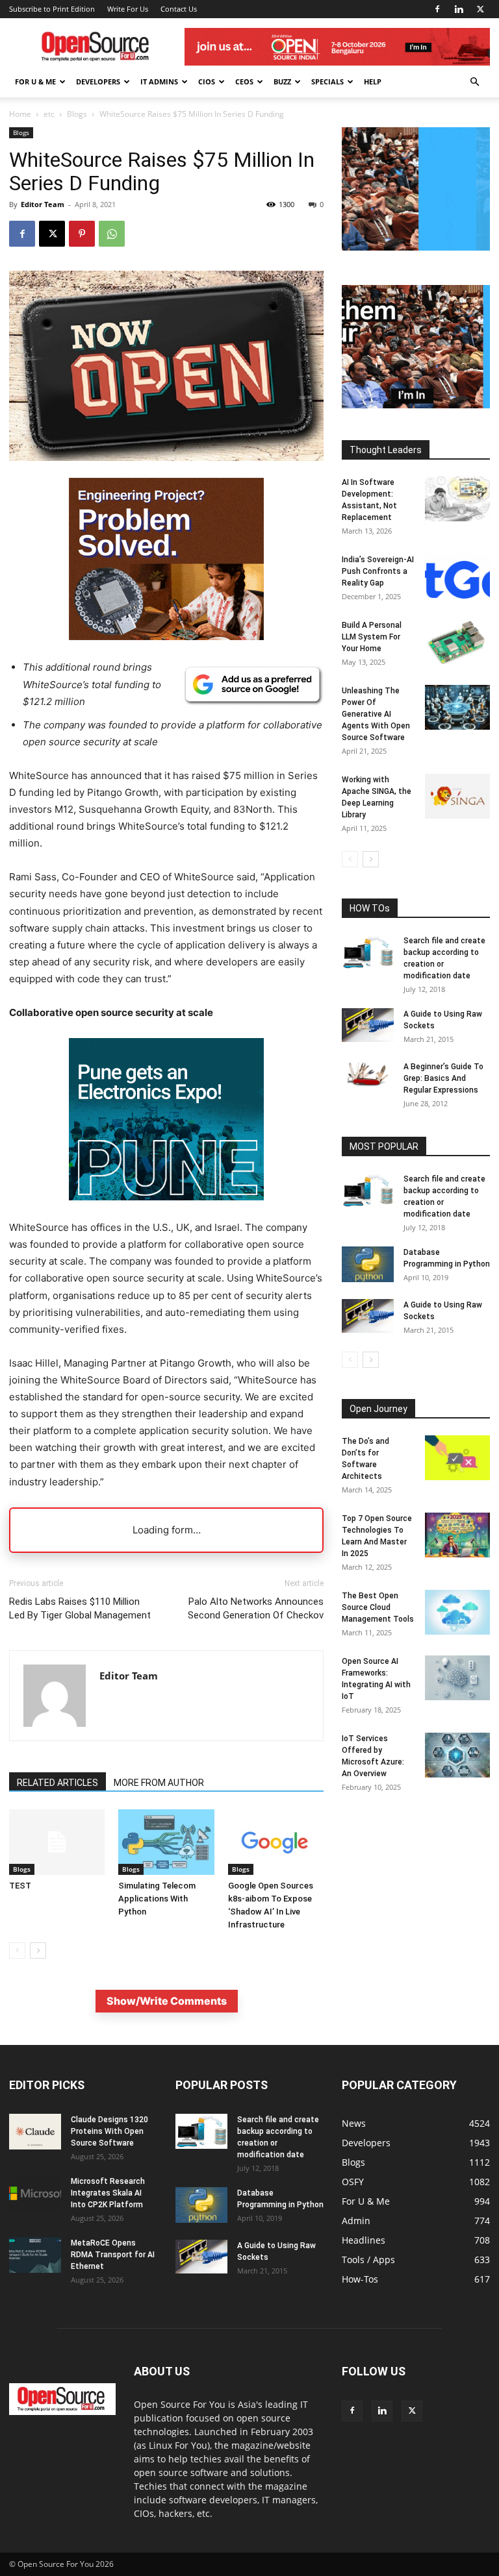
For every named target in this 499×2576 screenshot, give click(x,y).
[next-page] (38, 1951)
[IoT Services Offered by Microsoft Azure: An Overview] (457, 1755)
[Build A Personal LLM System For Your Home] (457, 642)
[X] (480, 9)
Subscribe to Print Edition (52, 9)
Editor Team (43, 204)
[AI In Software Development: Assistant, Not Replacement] (457, 499)
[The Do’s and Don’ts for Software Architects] (457, 1458)
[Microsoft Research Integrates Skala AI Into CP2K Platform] (35, 2193)
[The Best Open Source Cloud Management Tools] (457, 1612)
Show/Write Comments (167, 2001)
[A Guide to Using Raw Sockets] (368, 1025)
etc (49, 114)
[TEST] (57, 1842)
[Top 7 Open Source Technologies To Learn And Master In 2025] (457, 1535)
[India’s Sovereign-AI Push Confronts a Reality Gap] (457, 576)
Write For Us (128, 9)
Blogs (77, 114)
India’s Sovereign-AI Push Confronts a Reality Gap (378, 571)
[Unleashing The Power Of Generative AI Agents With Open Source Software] (457, 707)
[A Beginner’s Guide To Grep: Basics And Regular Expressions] (368, 1074)
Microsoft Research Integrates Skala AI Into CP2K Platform (108, 2193)
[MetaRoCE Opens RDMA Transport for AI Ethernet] (35, 2255)
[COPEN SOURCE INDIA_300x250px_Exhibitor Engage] (416, 247)
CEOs (244, 81)
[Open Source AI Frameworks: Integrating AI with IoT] (457, 1678)
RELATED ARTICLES (58, 1783)
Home (20, 114)
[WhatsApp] (112, 234)
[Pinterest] (82, 234)
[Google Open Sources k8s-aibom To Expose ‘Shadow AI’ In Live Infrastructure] (276, 1842)
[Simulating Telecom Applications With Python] (166, 1842)
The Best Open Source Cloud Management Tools (378, 1607)
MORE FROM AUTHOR (159, 1783)
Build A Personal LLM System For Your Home (372, 637)
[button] (474, 82)
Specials (327, 81)
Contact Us (179, 9)
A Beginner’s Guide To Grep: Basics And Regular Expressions (443, 1078)
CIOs (207, 81)
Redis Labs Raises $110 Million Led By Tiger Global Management (80, 1608)
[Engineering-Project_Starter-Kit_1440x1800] (166, 637)
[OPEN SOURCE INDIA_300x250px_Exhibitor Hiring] (416, 405)
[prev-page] (17, 1951)
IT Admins (159, 81)
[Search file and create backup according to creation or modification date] (368, 952)
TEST (20, 1886)
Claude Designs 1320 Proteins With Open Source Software (109, 2131)
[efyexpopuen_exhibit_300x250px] (166, 1210)
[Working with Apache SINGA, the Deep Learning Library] (457, 796)
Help (373, 81)
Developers (98, 81)
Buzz (282, 81)
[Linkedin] (459, 9)
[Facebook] (437, 9)
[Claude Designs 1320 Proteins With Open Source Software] (35, 2132)
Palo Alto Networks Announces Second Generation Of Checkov (256, 1608)
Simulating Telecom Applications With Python (157, 1899)
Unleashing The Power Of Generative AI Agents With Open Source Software (376, 714)
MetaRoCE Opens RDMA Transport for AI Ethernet (113, 2255)
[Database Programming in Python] (368, 1264)
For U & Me (35, 81)
